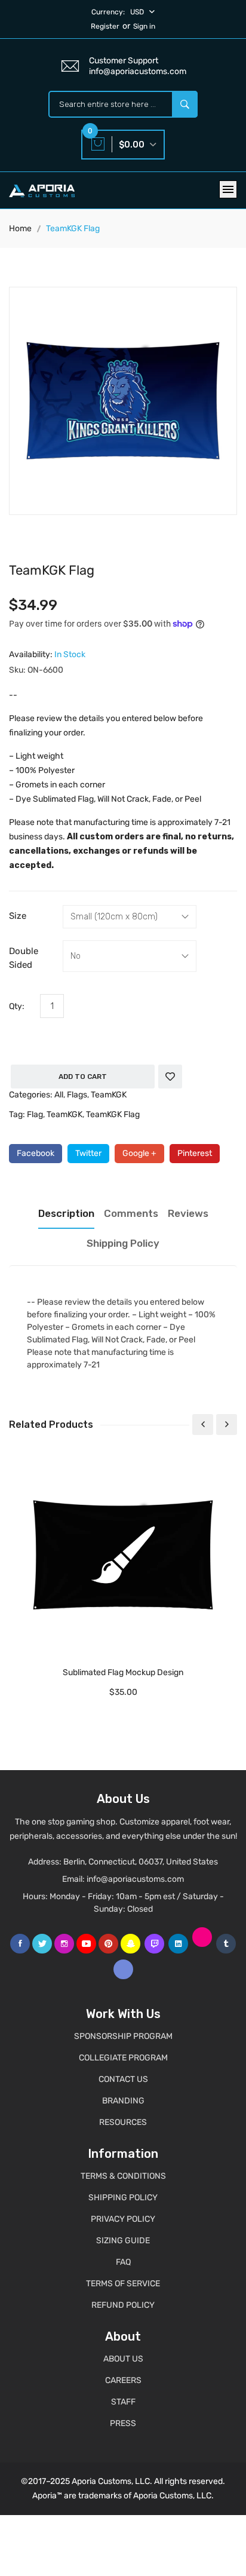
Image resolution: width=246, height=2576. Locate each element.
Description (66, 1213)
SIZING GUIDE (123, 2241)
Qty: (17, 1006)
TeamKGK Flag (113, 1114)
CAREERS (123, 2380)
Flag (35, 1114)
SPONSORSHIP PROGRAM (123, 2036)
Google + (139, 1153)
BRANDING (123, 2101)
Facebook (36, 1153)
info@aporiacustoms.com (135, 1879)
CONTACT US (123, 2079)
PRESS (123, 2423)
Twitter (88, 1153)
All (59, 1095)
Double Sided (24, 958)
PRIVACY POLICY (123, 2219)
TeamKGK (109, 1095)
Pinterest (195, 1153)
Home (20, 229)
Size (18, 916)
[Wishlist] (170, 1077)
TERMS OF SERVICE (123, 2284)
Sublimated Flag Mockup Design (123, 1672)
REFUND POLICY (123, 2305)
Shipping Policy (123, 1243)
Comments (131, 1213)
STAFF (123, 2402)
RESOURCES (123, 2122)
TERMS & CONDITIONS (123, 2176)
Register (105, 26)
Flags (77, 1095)
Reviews (188, 1213)
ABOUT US (123, 2359)
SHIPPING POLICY (123, 2198)
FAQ (123, 2262)
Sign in (144, 26)
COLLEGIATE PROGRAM (123, 2058)
